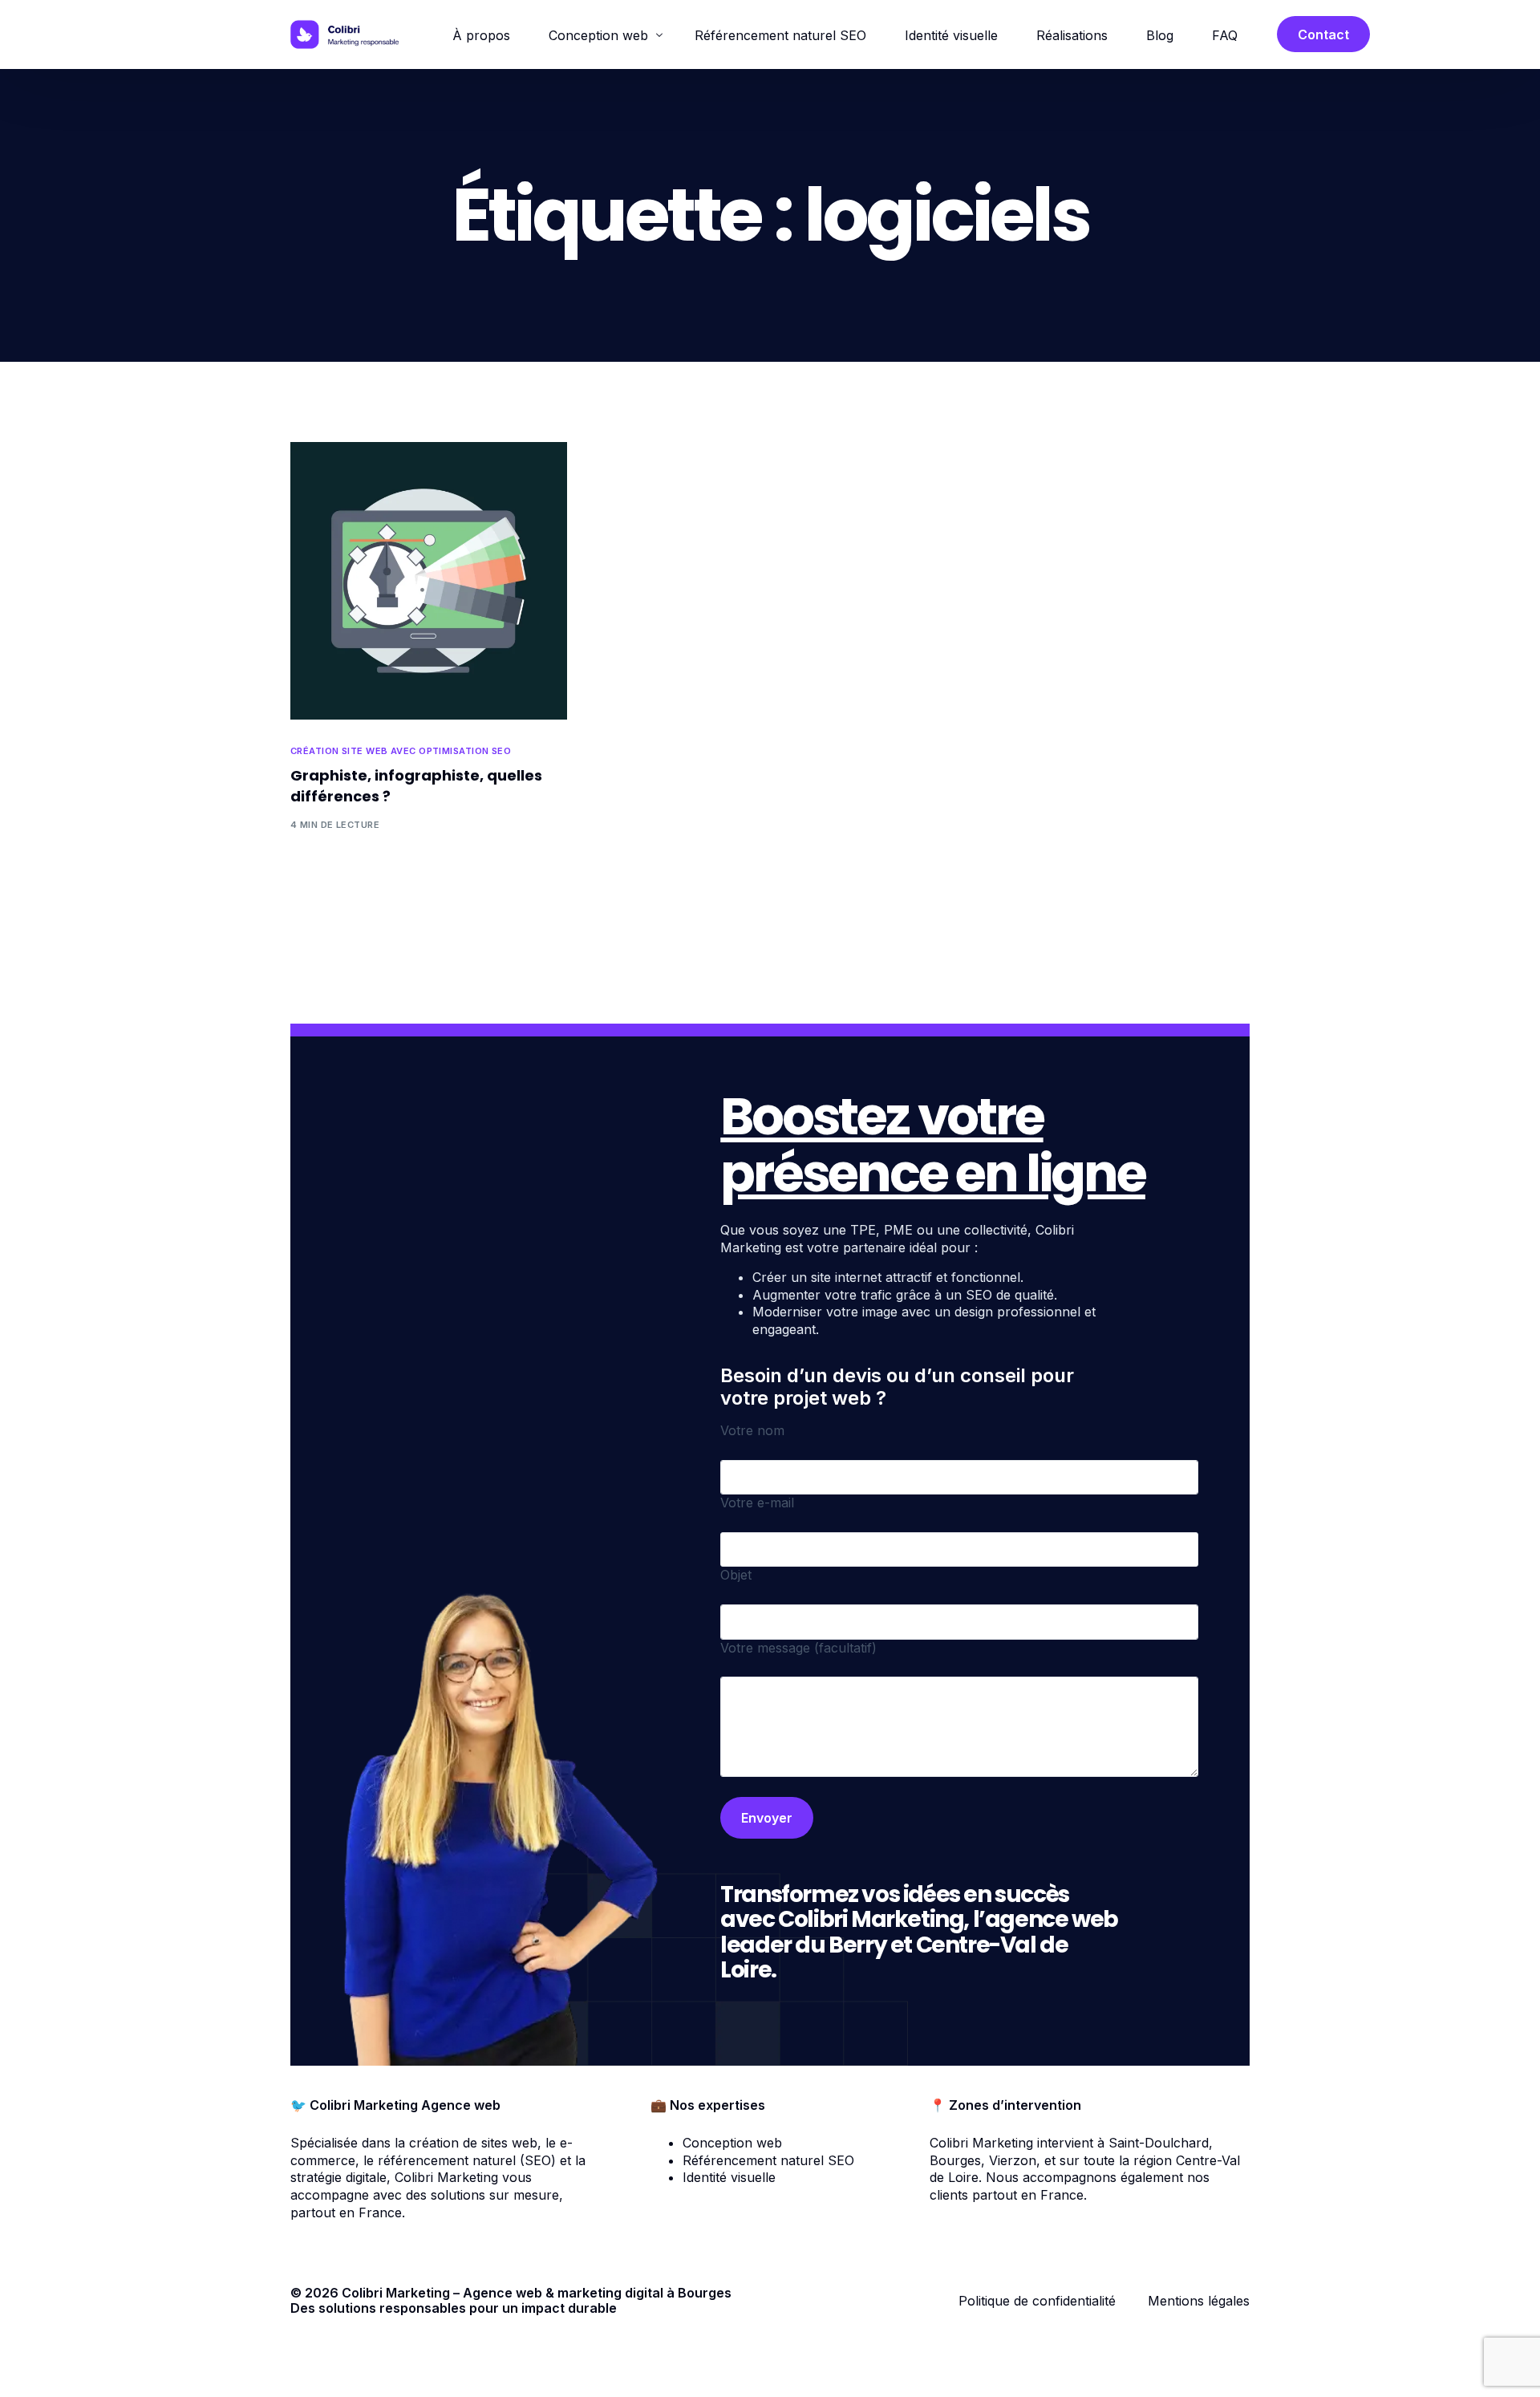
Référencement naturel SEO (768, 2160)
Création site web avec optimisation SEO (401, 751)
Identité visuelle (729, 2177)
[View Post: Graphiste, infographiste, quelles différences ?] (429, 580)
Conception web (732, 2143)
